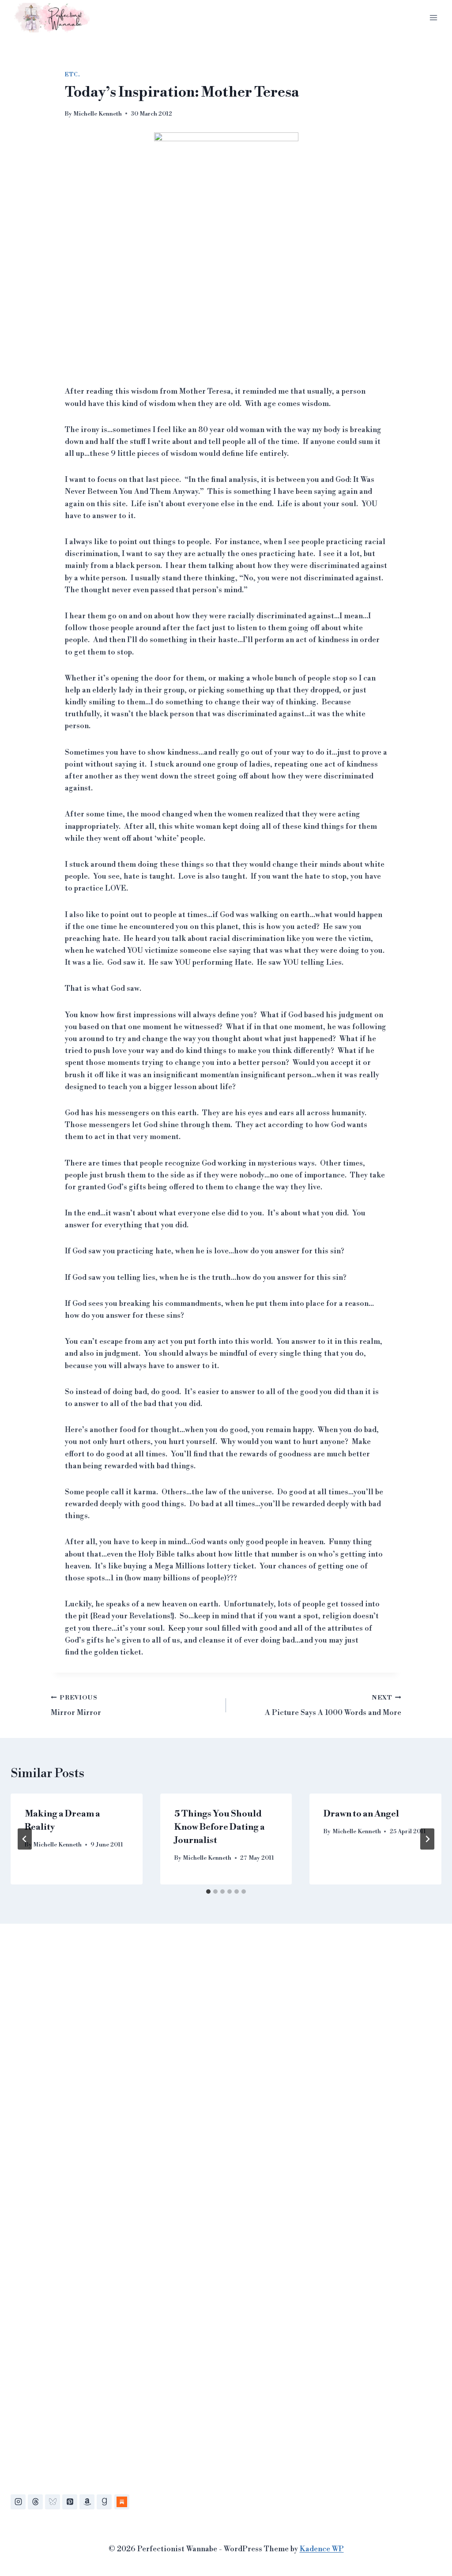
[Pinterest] (70, 2502)
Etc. (72, 75)
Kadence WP (322, 2549)
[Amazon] (87, 2502)
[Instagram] (18, 2502)
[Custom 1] (122, 2502)
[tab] (208, 1892)
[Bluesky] (53, 2502)
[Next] (427, 1839)
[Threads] (35, 2502)
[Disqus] (226, 2065)
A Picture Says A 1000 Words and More (333, 1706)
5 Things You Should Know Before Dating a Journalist (220, 1827)
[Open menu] (433, 17)
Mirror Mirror (76, 1706)
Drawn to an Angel (361, 1814)
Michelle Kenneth (98, 114)
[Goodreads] (104, 2502)
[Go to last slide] (25, 1839)
